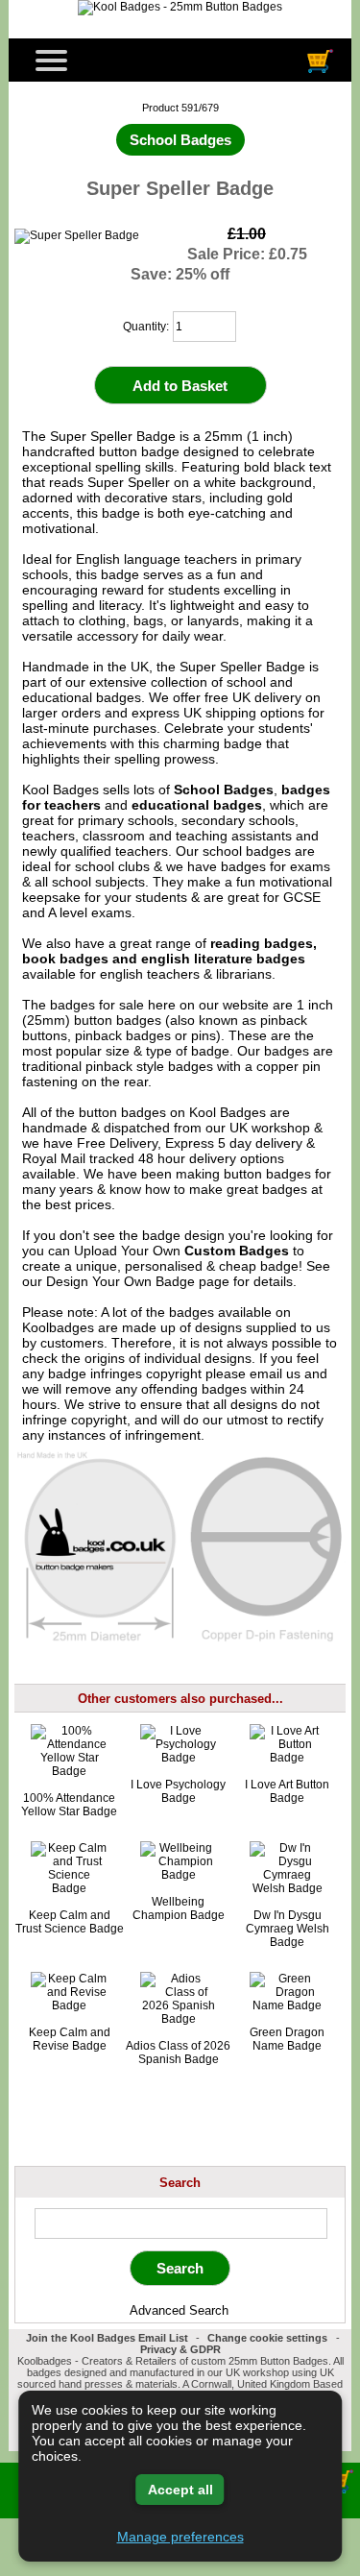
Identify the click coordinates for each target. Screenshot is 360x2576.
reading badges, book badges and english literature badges (169, 951)
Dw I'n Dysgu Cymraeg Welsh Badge (288, 1929)
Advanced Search (179, 2310)
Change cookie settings (267, 2338)
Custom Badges (237, 1251)
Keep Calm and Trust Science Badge (70, 1922)
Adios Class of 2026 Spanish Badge (178, 2053)
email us (275, 1373)
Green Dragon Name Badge (287, 2039)
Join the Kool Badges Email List (107, 2338)
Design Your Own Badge (120, 1281)
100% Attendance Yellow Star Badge (69, 1805)
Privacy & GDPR (180, 2349)
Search (180, 2182)
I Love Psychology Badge (178, 1791)
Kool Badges (228, 1112)
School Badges (224, 790)
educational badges (197, 805)
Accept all (180, 2490)
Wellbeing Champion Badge (179, 1908)
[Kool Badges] (180, 7)
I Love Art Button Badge (287, 1791)
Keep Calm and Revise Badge (70, 2039)
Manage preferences (180, 2537)
